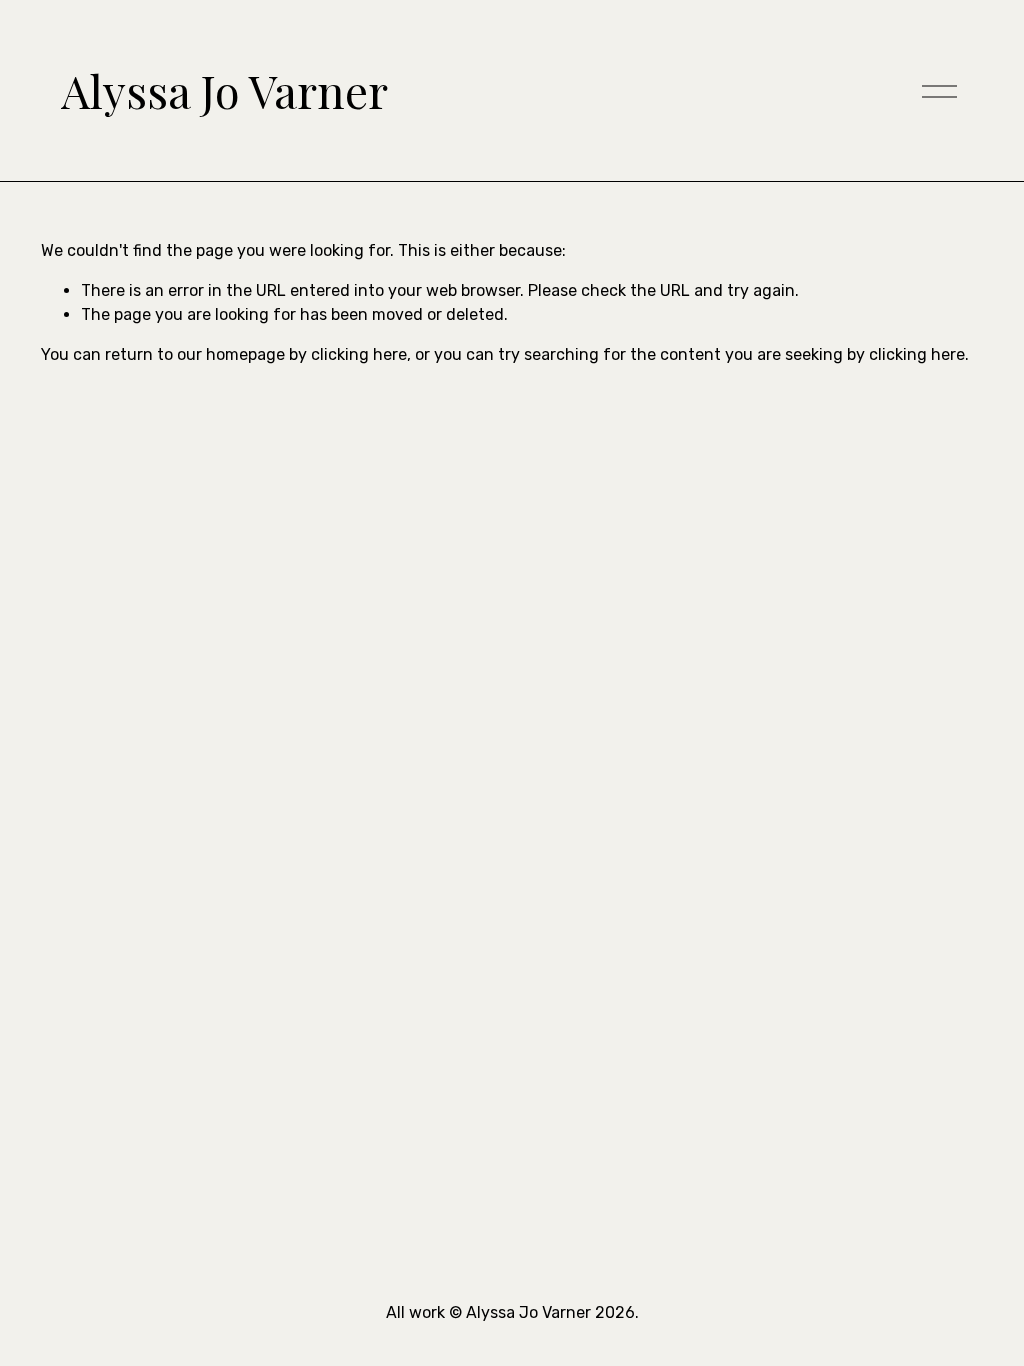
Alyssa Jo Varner (224, 90)
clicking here (359, 354)
